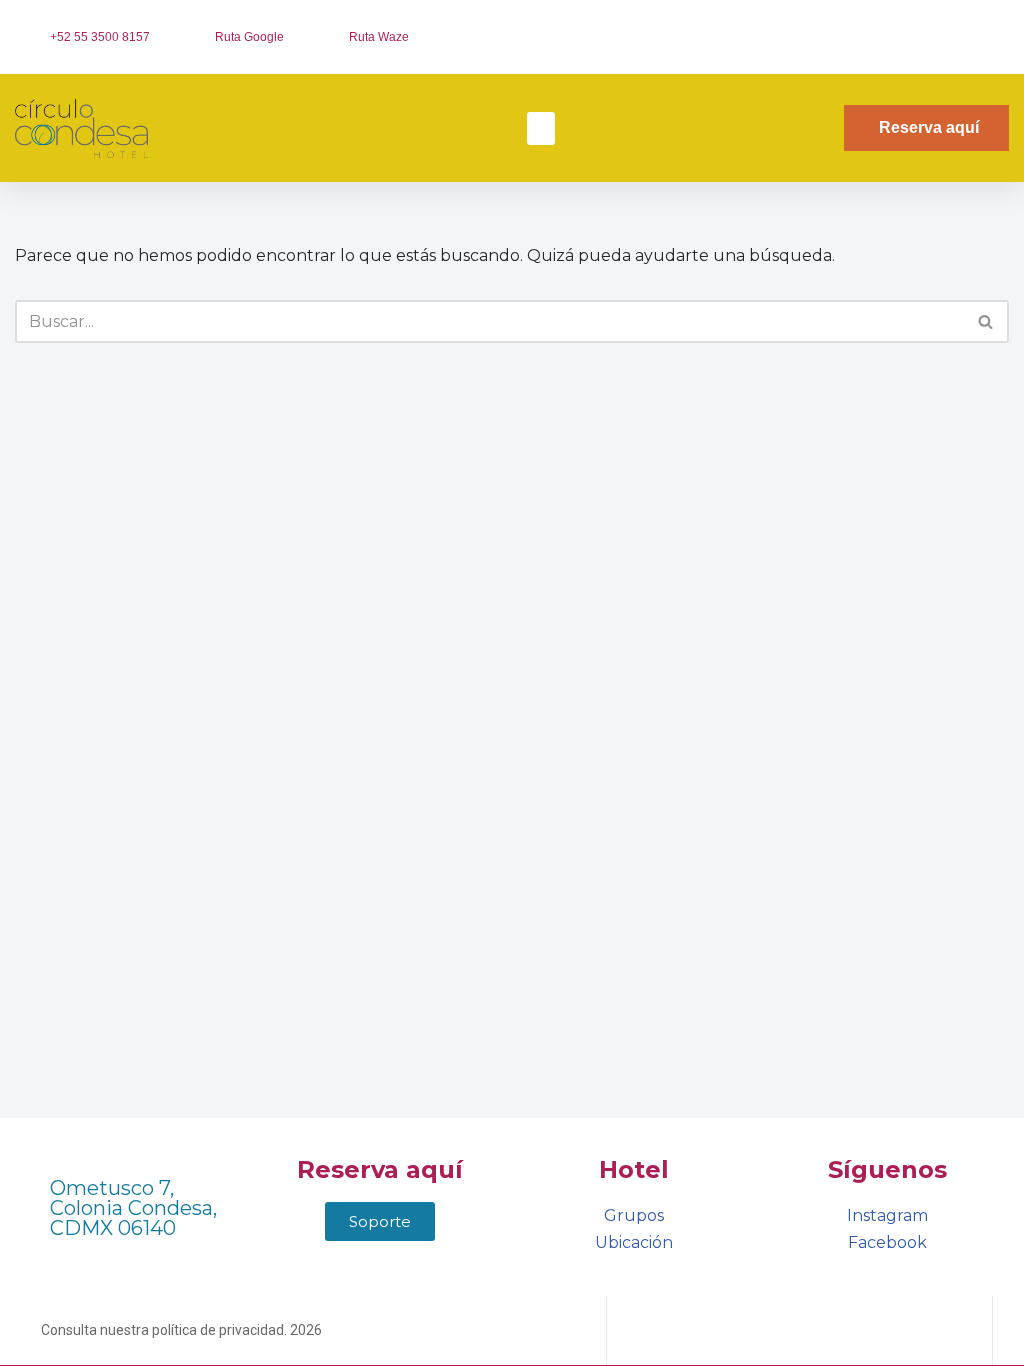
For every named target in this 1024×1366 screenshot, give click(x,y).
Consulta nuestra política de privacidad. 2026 (181, 1330)
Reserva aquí (380, 1169)
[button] (541, 128)
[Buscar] (986, 321)
